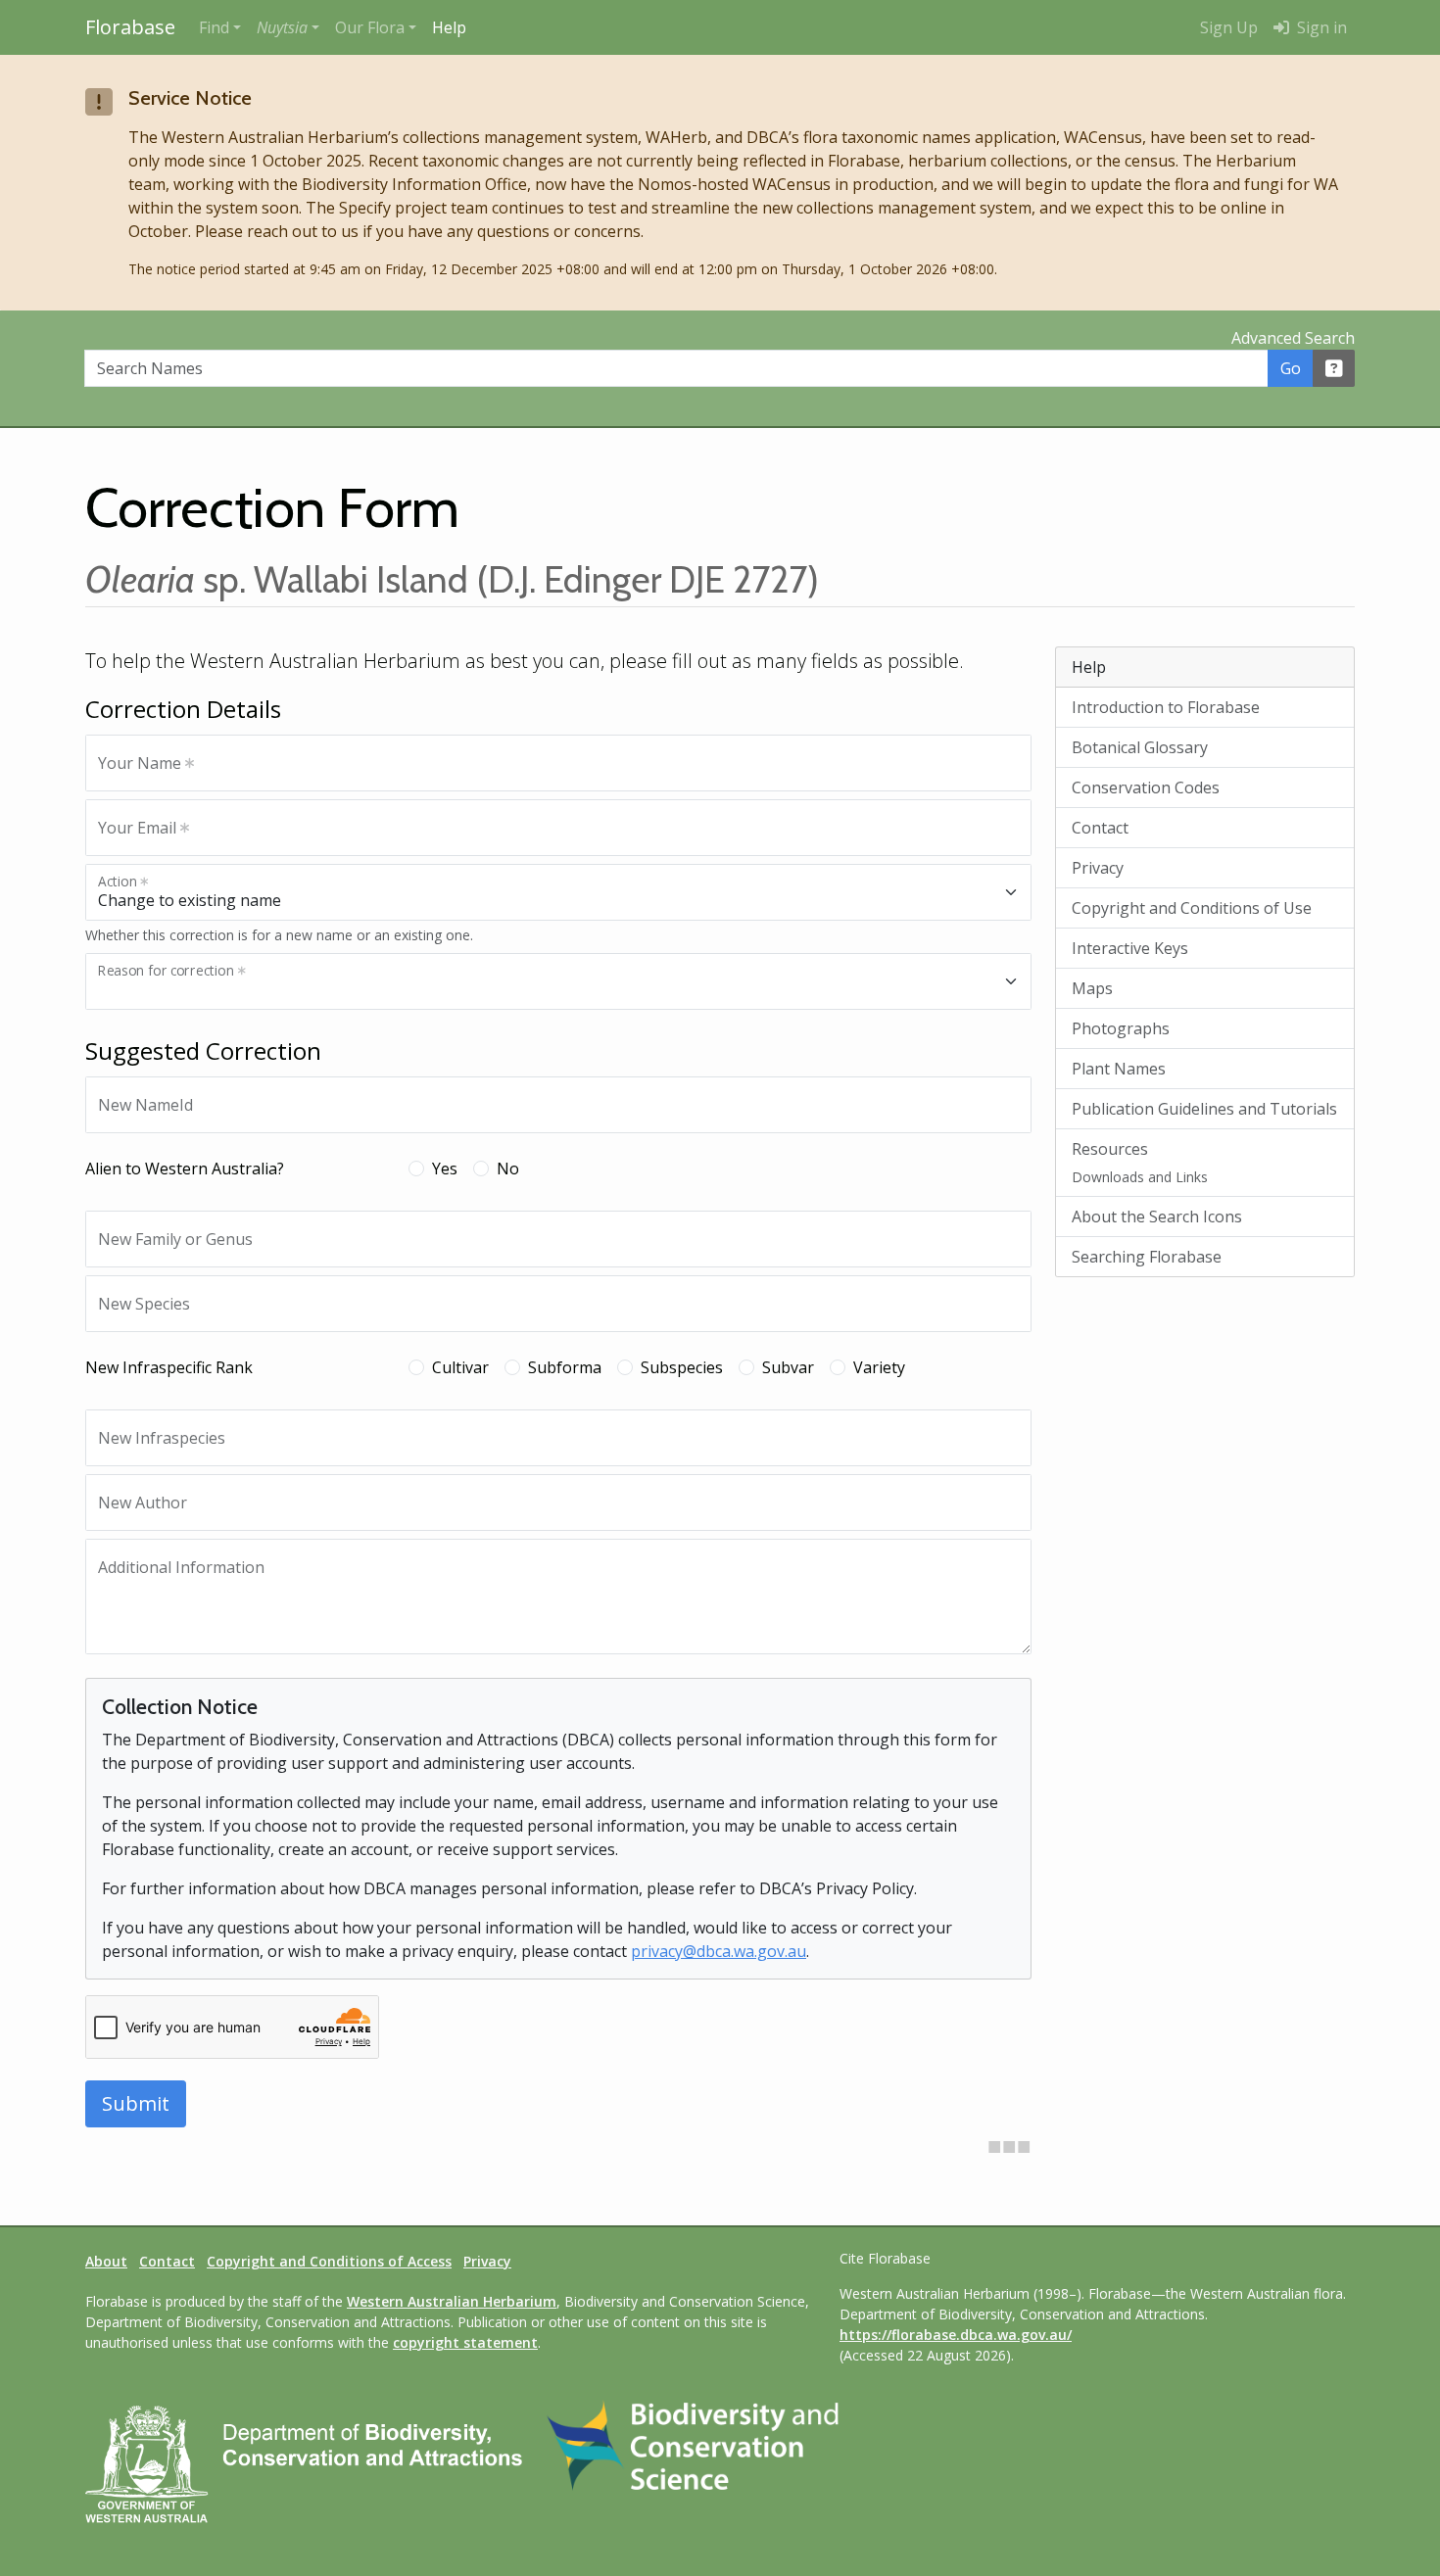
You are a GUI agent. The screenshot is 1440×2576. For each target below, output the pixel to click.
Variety (879, 1367)
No (508, 1169)
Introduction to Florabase (1166, 707)
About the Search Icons (1157, 1216)
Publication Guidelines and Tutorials (1204, 1109)
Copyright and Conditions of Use (1192, 908)
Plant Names (1119, 1069)
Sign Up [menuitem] (1229, 27)
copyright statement (465, 2342)
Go (1291, 368)
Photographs (1121, 1028)
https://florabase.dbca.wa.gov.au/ (956, 2335)
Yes (445, 1169)
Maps (1092, 988)
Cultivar (460, 1367)
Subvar (788, 1367)
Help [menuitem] (449, 27)
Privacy (1098, 868)
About (106, 2261)
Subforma (565, 1367)
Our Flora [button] (370, 27)
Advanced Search (1293, 338)
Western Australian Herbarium (452, 2301)
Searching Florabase (1147, 1257)
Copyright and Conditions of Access (329, 2261)
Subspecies (682, 1367)
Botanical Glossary (1140, 747)
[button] (288, 27)
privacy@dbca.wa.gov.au (719, 1951)
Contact (1100, 828)
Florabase (130, 27)
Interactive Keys (1130, 948)
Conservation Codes (1146, 787)
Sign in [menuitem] (1320, 27)
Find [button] (214, 27)
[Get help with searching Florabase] (1334, 368)
